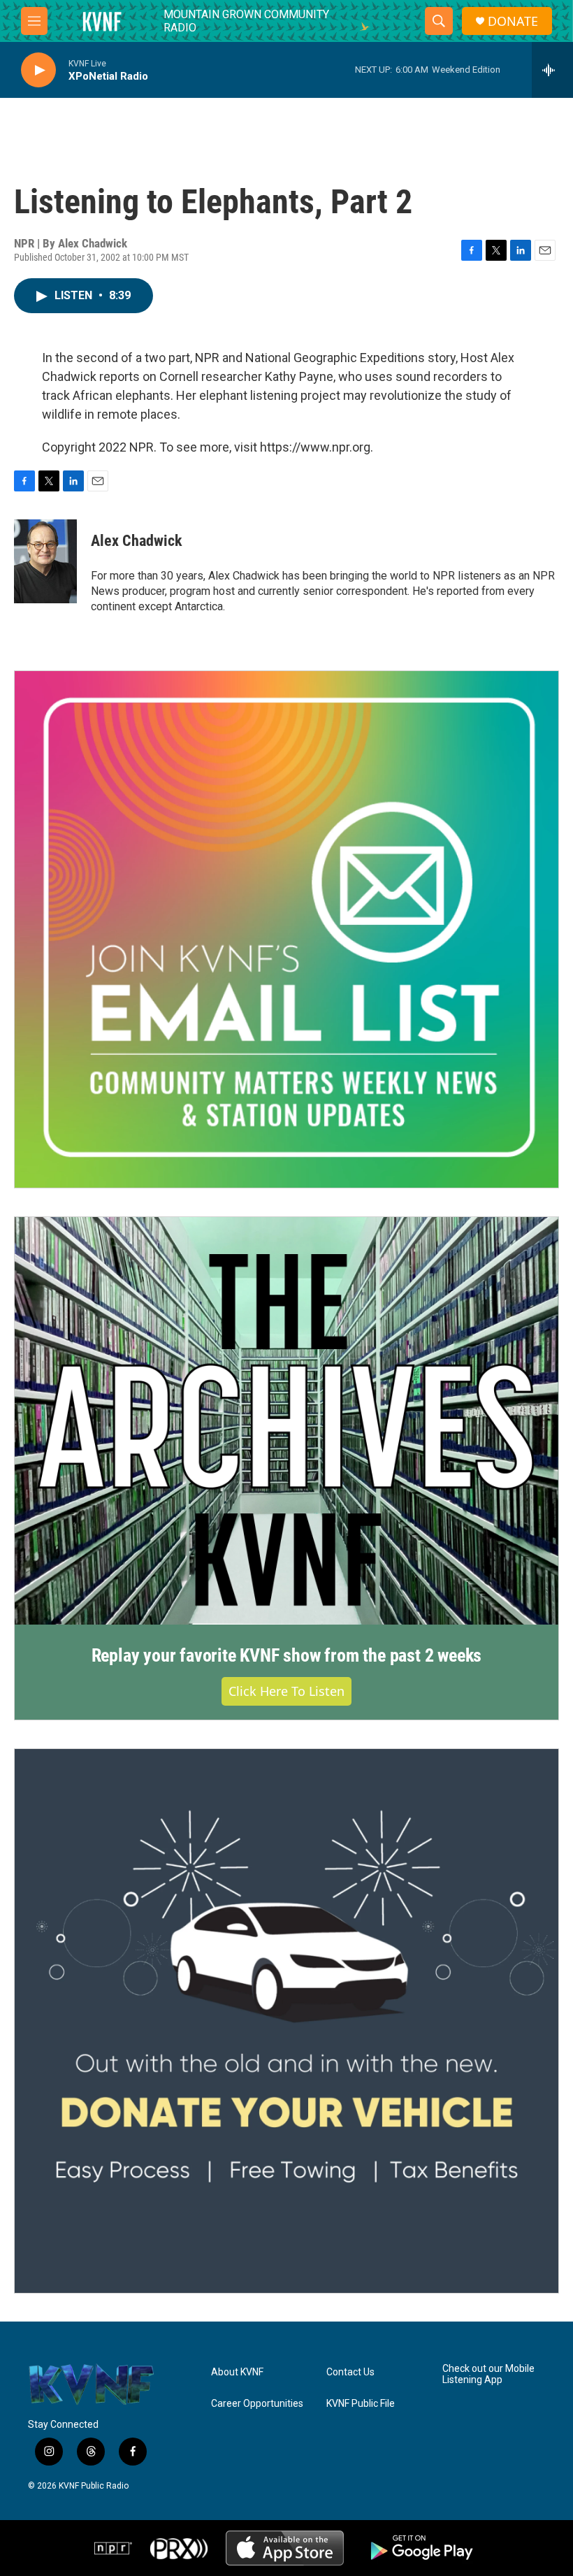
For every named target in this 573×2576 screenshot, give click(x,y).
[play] (38, 70)
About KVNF (237, 2372)
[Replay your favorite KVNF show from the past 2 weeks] (286, 1421)
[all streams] (552, 70)
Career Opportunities (257, 2404)
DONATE (513, 21)
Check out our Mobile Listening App (488, 2374)
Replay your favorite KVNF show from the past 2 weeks (287, 1655)
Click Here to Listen (286, 1691)
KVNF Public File (361, 2404)
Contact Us (350, 2372)
